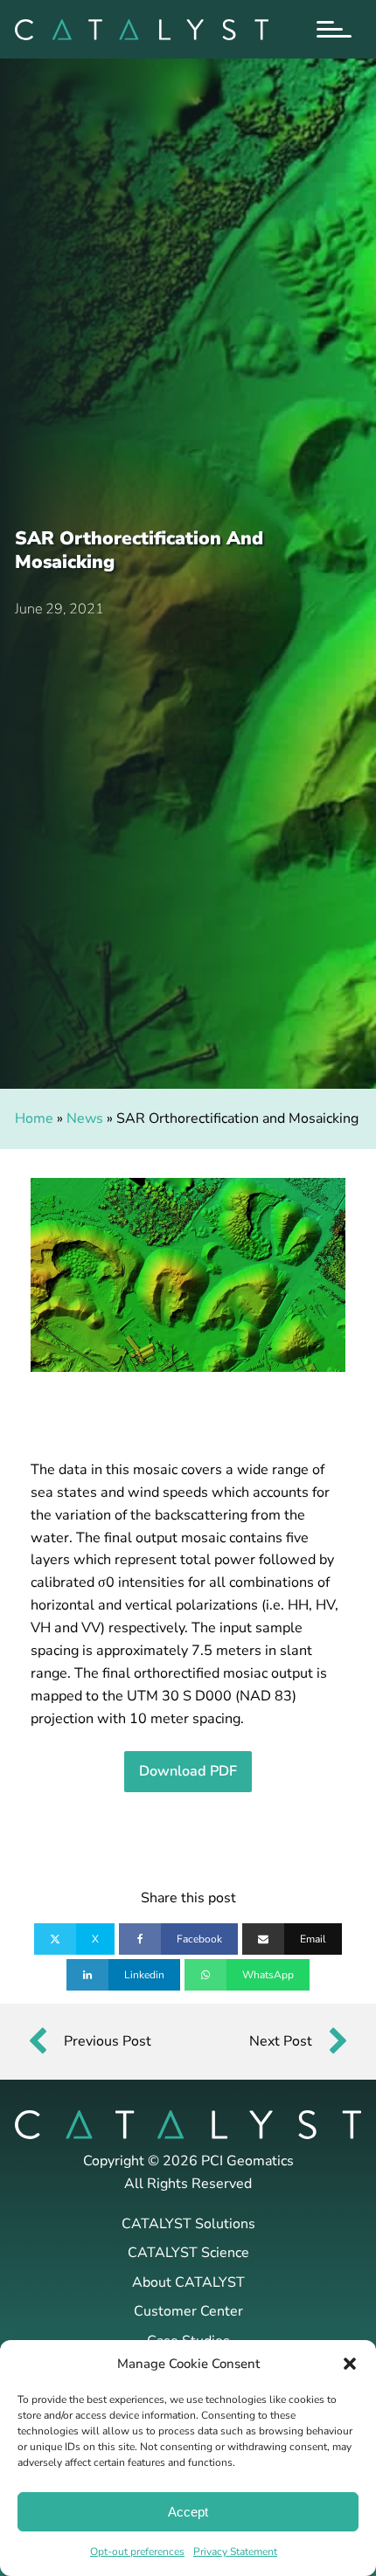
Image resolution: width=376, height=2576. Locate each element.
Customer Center (188, 2311)
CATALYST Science (188, 2253)
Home (34, 1118)
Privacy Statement (235, 2552)
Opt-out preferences (137, 2552)
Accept (188, 2512)
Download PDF (188, 1771)
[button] (350, 2364)
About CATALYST (188, 2282)
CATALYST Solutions (188, 2224)
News (85, 1118)
